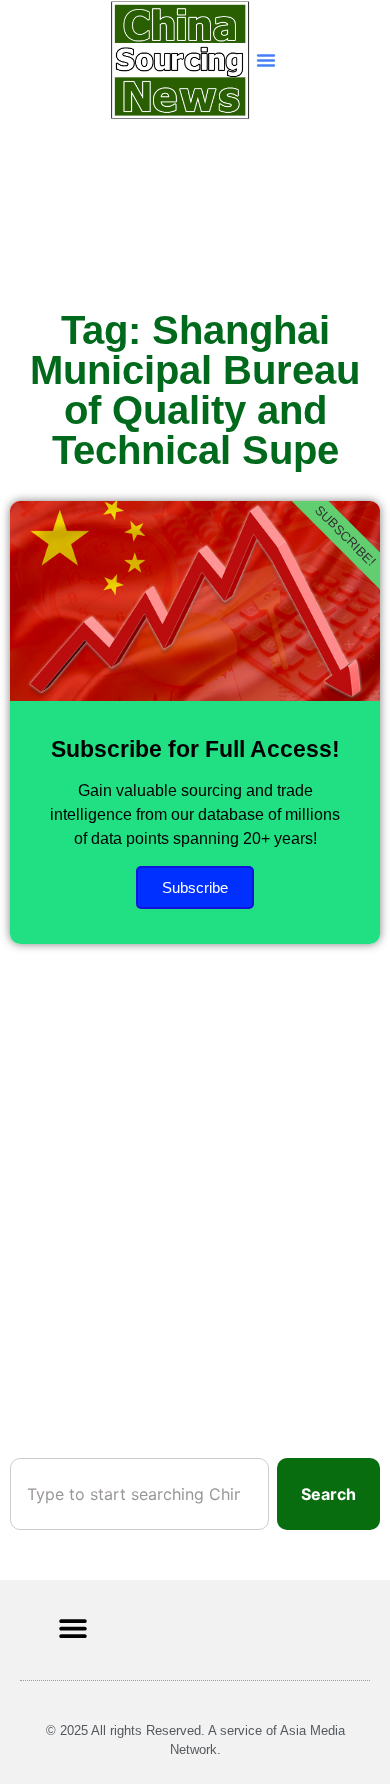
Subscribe (195, 887)
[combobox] (139, 1494)
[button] (266, 60)
